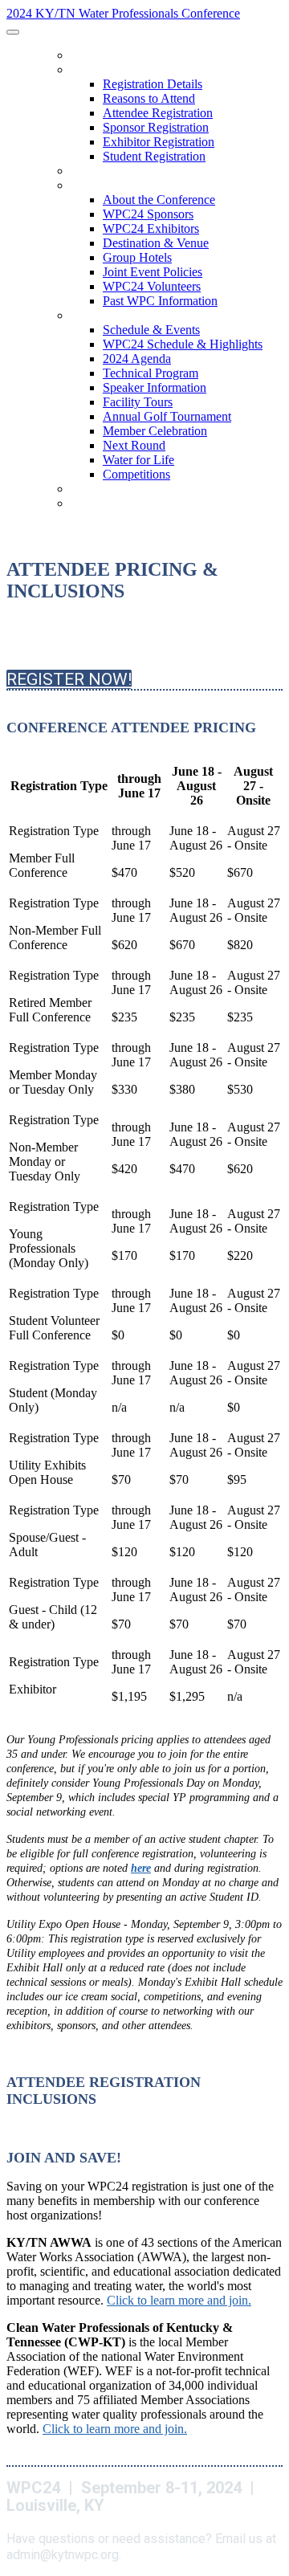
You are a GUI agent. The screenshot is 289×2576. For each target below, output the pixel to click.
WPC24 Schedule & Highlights (183, 344)
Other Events (105, 504)
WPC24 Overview (112, 56)
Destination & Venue (156, 243)
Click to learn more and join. (179, 2300)
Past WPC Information (160, 301)
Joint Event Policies (153, 272)
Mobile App (98, 172)
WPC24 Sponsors (148, 214)
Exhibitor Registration (159, 142)
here (141, 1868)
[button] (69, 679)
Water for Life (138, 460)
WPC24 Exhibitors (151, 228)
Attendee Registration (158, 113)
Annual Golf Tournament (167, 416)
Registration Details (123, 71)
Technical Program (151, 373)
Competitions (136, 474)
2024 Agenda (137, 359)
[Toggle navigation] (13, 32)
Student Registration (154, 156)
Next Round (134, 445)
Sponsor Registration (156, 127)
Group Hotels (137, 257)
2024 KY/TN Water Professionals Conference (123, 13)
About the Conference (128, 186)
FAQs (82, 490)
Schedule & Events (117, 316)
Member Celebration (155, 431)
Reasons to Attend (149, 98)
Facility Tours (138, 402)
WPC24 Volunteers (152, 286)
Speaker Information (155, 387)
